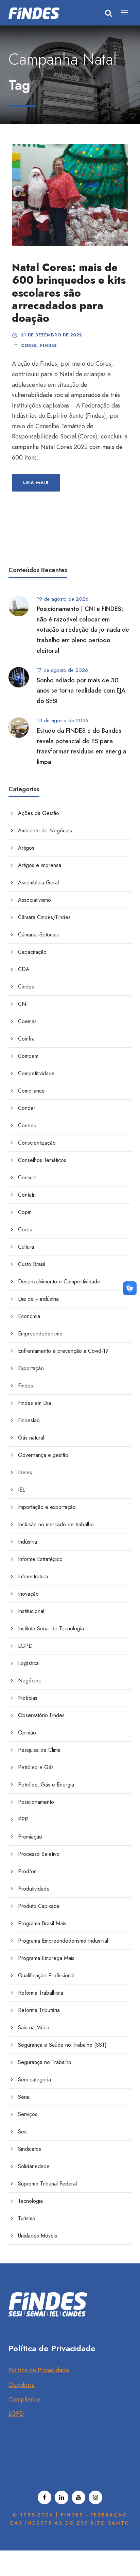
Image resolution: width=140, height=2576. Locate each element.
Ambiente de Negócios (45, 830)
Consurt (27, 1177)
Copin (25, 1212)
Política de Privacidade (39, 2370)
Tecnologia (30, 2201)
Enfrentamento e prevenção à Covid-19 (63, 1351)
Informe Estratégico (40, 1559)
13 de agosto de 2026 (63, 720)
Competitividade (36, 1073)
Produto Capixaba (39, 1906)
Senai (24, 2097)
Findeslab (29, 1420)
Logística (28, 1663)
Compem (28, 1056)
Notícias (28, 1698)
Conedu (27, 1125)
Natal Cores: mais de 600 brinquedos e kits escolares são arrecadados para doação (69, 293)
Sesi (23, 2132)
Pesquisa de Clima (39, 1750)
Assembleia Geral (38, 883)
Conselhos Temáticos (42, 1160)
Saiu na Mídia (34, 2027)
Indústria (28, 1542)
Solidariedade (34, 2166)
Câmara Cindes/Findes (44, 917)
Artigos (26, 848)
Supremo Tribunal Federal (47, 2184)
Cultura (26, 1247)
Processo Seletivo (39, 1854)
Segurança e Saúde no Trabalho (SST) (62, 2045)
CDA (24, 969)
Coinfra (26, 1039)
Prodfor (27, 1871)
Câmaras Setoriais (38, 935)
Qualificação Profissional (46, 1975)
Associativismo (34, 900)
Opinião (27, 1733)
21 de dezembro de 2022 (51, 335)
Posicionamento (36, 1802)
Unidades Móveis (38, 2236)
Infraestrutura (33, 1576)
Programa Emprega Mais (46, 1958)
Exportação (31, 1368)
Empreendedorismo (40, 1334)
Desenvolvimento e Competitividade (59, 1282)
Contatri (27, 1195)
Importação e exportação (47, 1507)
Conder (27, 1108)
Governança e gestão (43, 1455)
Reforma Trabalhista (41, 1993)
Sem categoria (34, 2080)
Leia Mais (36, 483)
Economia (29, 1316)
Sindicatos (30, 2149)
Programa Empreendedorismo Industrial (63, 1941)
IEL (22, 1490)
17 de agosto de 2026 (62, 670)
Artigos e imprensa (40, 865)
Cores (29, 346)
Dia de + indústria (38, 1299)
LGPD (25, 1646)
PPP (23, 1819)
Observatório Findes (41, 1715)
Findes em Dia (34, 1403)
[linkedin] (62, 2497)
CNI (23, 1004)
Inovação (28, 1594)
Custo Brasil (32, 1264)
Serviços (28, 2114)
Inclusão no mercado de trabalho (56, 1524)
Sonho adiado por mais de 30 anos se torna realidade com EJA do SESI (81, 691)
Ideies (25, 1472)
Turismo (27, 2218)
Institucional (31, 1611)
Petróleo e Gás (36, 1767)
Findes (48, 346)
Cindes (26, 987)
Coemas (27, 1021)
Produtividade (34, 1889)
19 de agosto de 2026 (63, 599)
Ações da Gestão (39, 813)
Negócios (29, 1681)
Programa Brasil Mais (42, 1923)
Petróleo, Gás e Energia (46, 1785)
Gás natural (31, 1438)
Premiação (30, 1837)
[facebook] (45, 2497)
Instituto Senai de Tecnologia (51, 1628)
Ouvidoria (22, 2385)
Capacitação (32, 952)
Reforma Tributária (39, 2010)
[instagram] (95, 2497)
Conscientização (37, 1143)
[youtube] (78, 2497)
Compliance (31, 1091)
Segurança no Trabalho (45, 2062)
